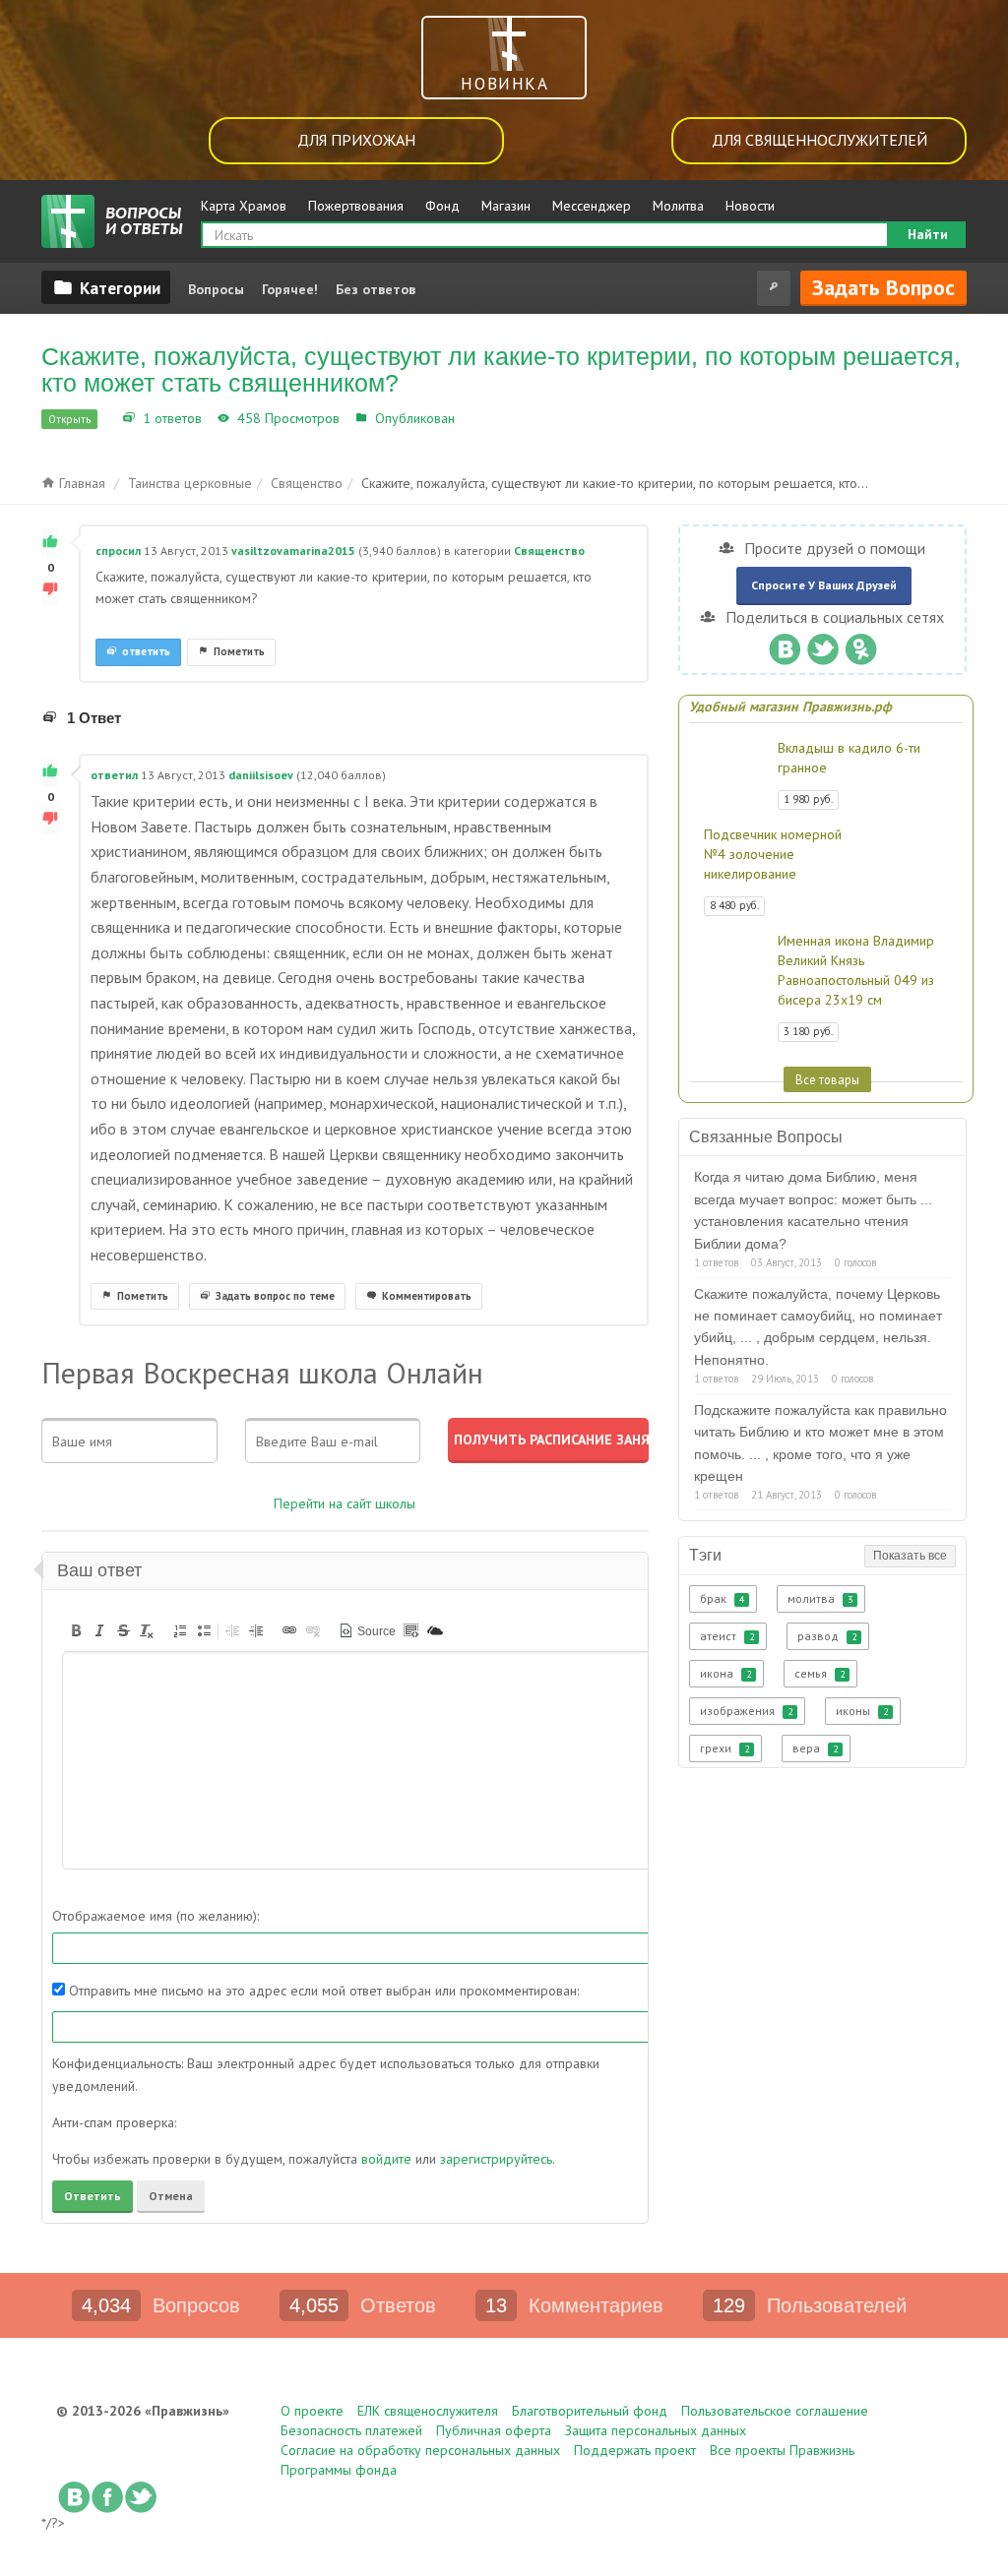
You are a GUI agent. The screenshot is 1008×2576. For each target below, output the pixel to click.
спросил (118, 551)
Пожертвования (356, 206)
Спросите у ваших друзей (824, 585)
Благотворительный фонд (590, 2411)
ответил (114, 775)
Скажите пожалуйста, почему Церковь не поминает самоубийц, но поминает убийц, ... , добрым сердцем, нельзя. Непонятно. (818, 1327)
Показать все (910, 1556)
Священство (499, 418)
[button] (76, 1630)
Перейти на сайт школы (345, 1503)
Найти (928, 234)
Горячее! (290, 289)
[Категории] (106, 287)
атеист (727, 1636)
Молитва (678, 206)
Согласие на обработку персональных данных (420, 2450)
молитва (820, 1598)
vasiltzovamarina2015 (293, 551)
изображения (746, 1711)
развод (827, 1636)
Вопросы (216, 289)
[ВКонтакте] (784, 644)
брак (722, 1598)
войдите (386, 2159)
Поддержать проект (635, 2450)
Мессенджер (592, 206)
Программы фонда (339, 2470)
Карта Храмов (244, 206)
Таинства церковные (190, 483)
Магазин (506, 206)
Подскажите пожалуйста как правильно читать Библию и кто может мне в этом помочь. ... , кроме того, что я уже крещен (820, 1443)
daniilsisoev (261, 775)
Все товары (827, 1079)
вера (815, 1748)
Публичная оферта (494, 2430)
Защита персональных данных (656, 2430)
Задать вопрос (883, 287)
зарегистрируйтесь (496, 2159)
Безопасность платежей (351, 2430)
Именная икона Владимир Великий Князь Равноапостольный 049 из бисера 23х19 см (856, 970)
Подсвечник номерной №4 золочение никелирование (773, 854)
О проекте (312, 2411)
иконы (862, 1711)
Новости (750, 206)
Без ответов (376, 289)
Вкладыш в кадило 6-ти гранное (849, 758)
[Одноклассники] (861, 644)
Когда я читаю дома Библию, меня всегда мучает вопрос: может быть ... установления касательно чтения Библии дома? (813, 1210)
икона (725, 1673)
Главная (80, 483)
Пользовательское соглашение (775, 2411)
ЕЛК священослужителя (428, 2411)
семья (819, 1673)
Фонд (442, 206)
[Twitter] (822, 644)
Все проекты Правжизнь (782, 2450)
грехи (724, 1748)
